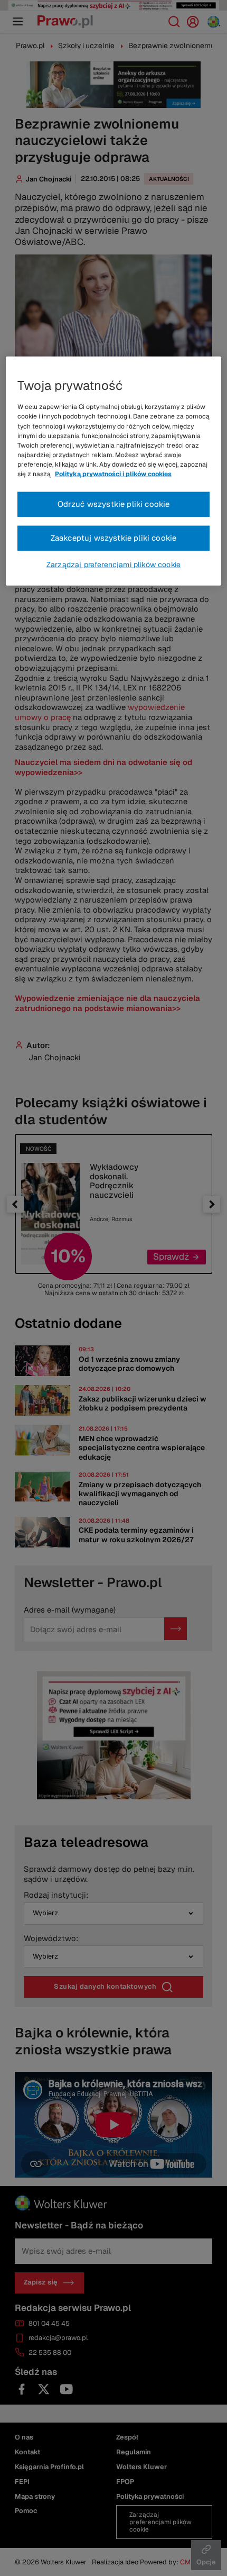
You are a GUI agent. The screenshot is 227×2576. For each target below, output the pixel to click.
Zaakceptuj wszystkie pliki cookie (114, 538)
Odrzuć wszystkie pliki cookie (114, 504)
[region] (114, 471)
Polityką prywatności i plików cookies (113, 474)
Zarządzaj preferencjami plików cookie (113, 565)
